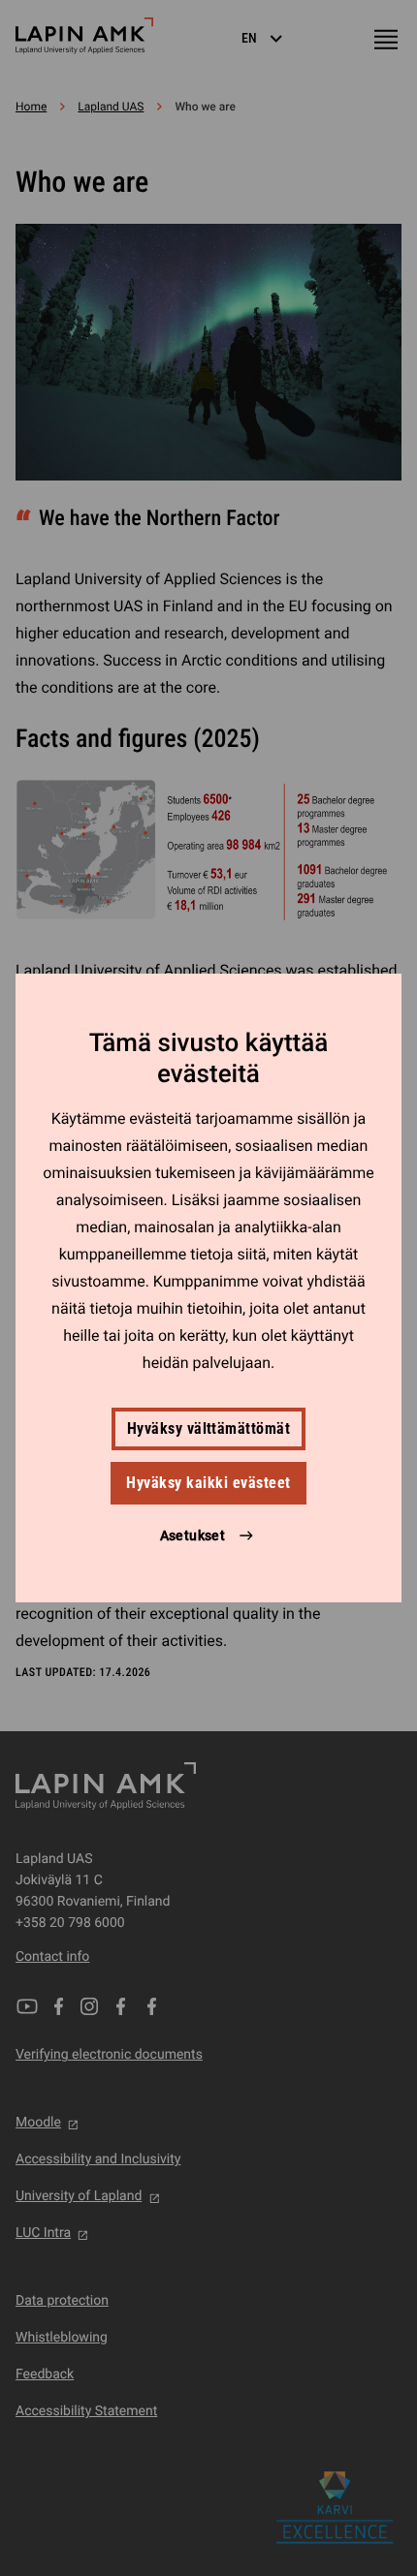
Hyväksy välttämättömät (209, 1428)
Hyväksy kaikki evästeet (208, 1483)
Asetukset (193, 1536)
